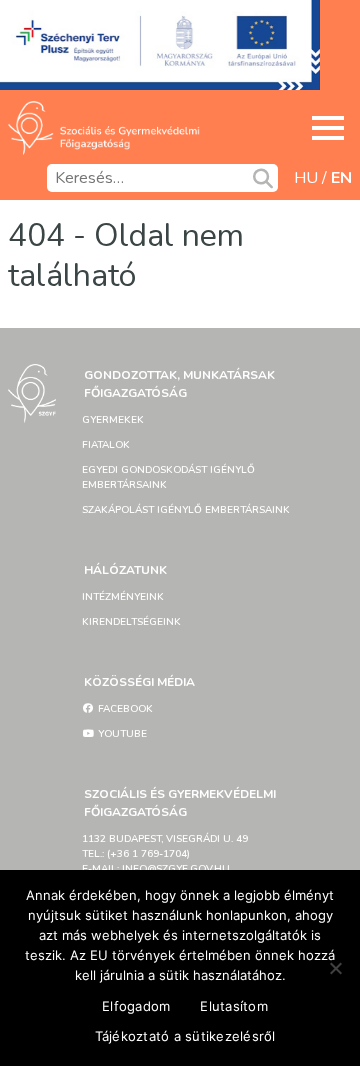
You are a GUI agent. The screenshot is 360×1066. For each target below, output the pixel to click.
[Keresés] (263, 178)
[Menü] (328, 128)
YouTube (121, 734)
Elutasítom (234, 1006)
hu (306, 178)
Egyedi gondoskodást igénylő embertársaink (168, 477)
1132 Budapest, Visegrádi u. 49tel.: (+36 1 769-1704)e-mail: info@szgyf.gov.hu (165, 854)
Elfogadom (136, 1006)
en (341, 178)
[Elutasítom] (335, 968)
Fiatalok (106, 445)
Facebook (124, 709)
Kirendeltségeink (131, 622)
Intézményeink (123, 597)
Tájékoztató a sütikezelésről (185, 1036)
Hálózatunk (125, 570)
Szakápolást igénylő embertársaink (186, 510)
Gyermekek (113, 420)
